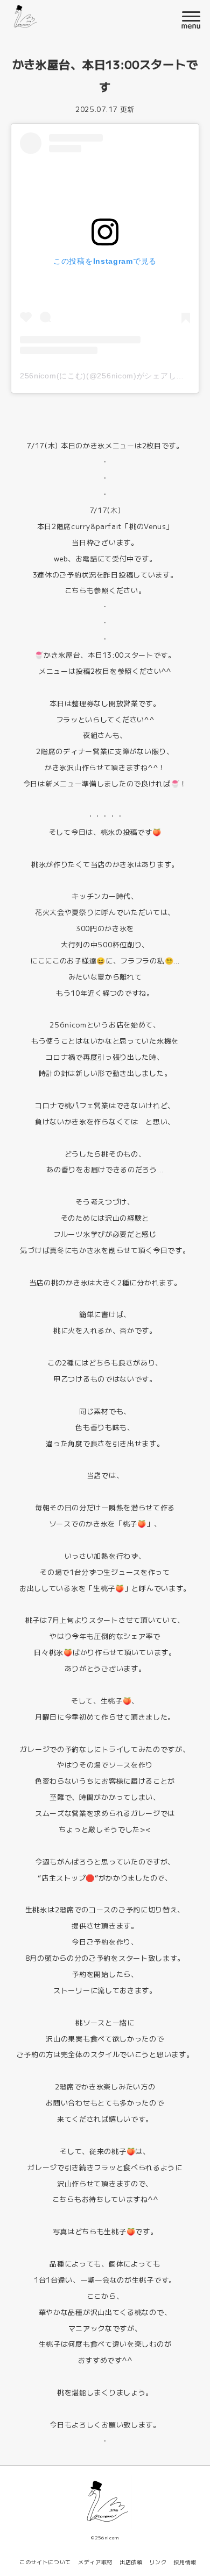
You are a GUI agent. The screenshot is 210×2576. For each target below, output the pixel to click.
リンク (158, 2562)
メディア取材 (95, 2562)
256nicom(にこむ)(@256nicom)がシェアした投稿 (110, 376)
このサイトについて (45, 2562)
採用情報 (185, 2562)
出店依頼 (131, 2562)
